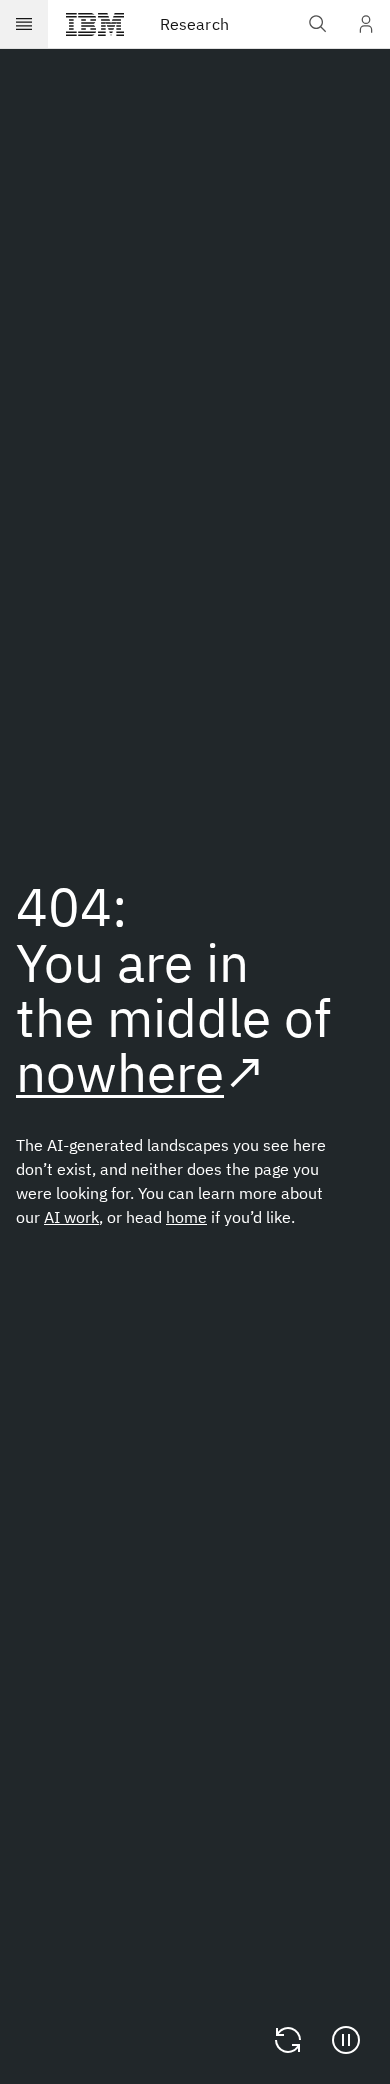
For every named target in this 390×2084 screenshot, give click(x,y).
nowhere (120, 1072)
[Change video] (288, 2040)
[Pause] (346, 2040)
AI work (71, 1217)
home (186, 1217)
